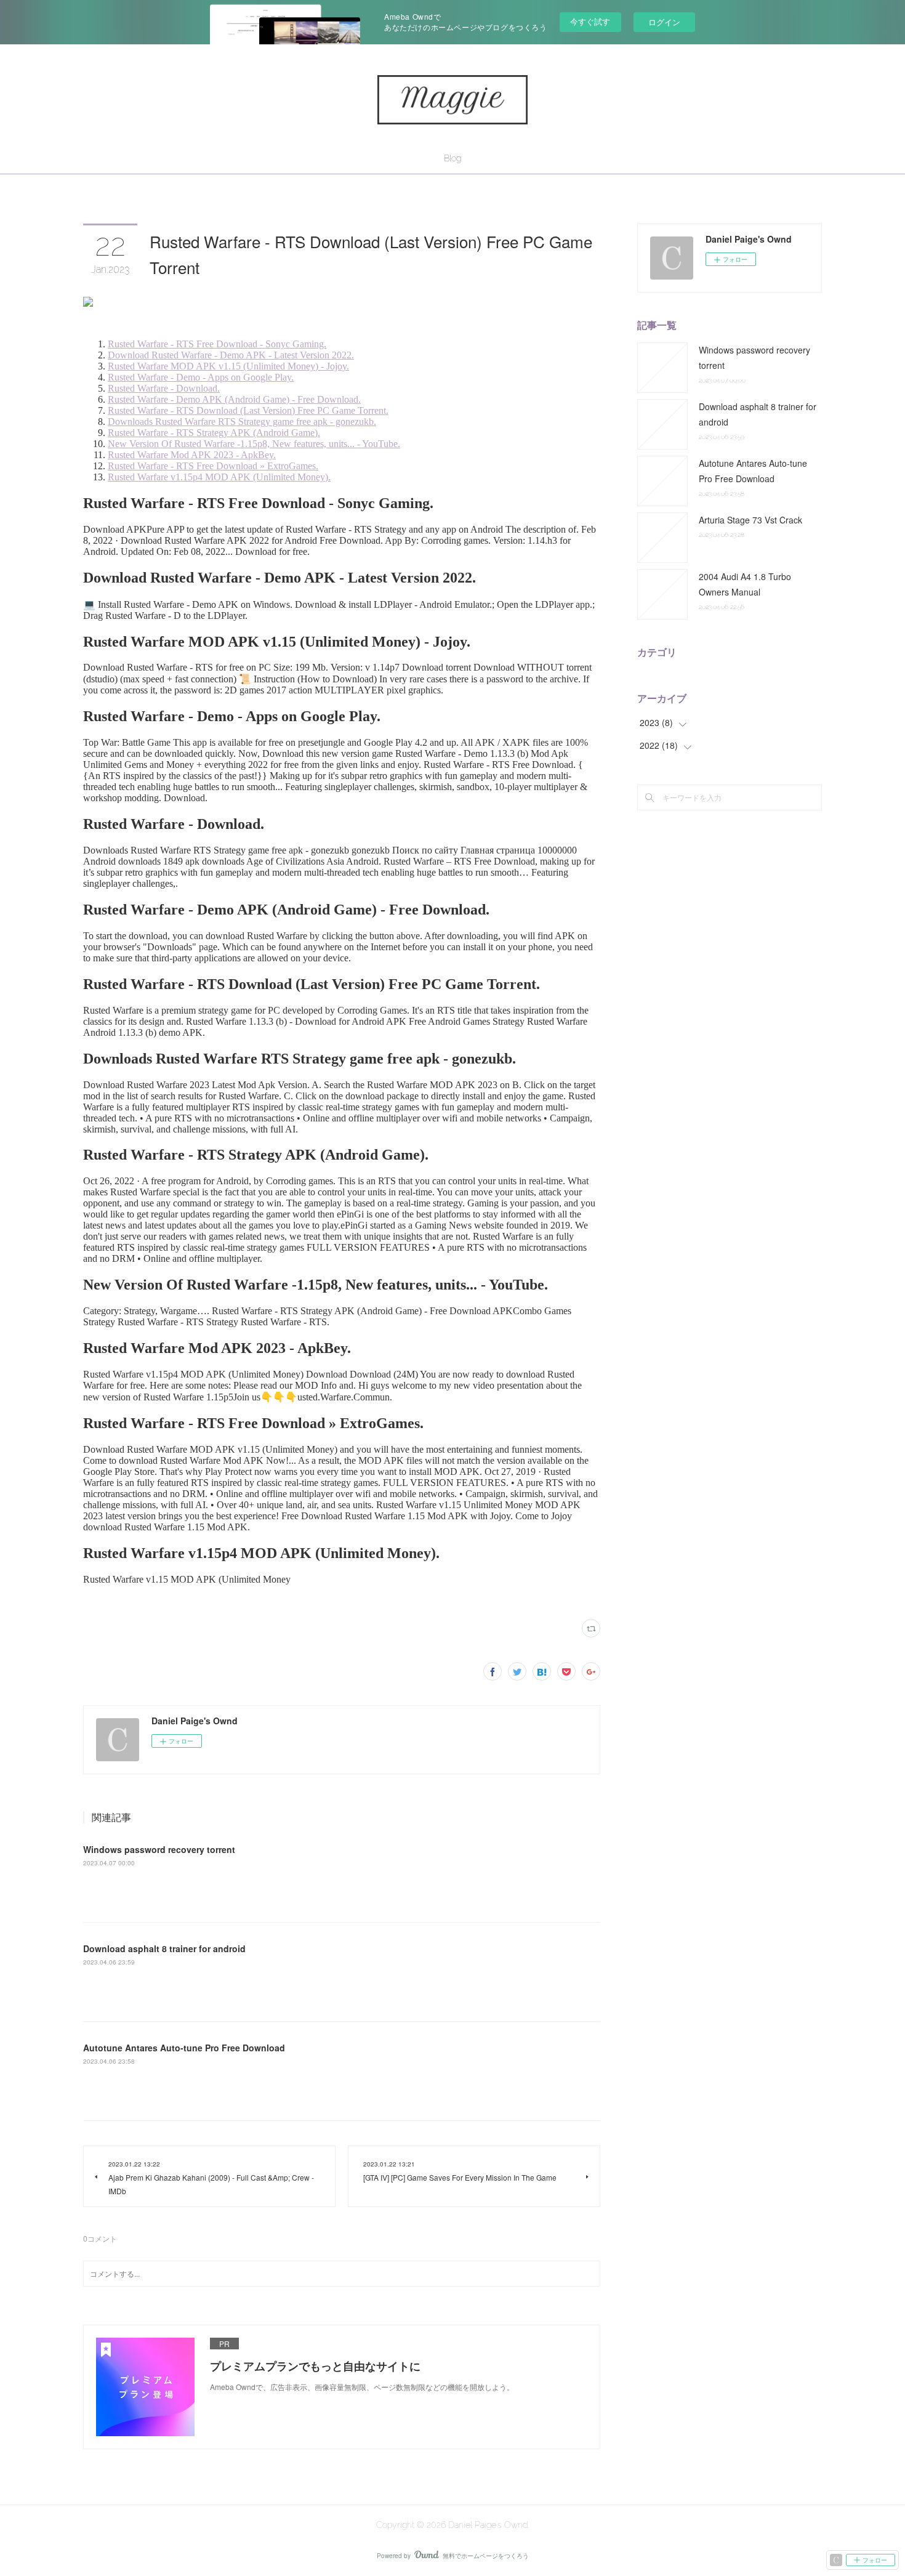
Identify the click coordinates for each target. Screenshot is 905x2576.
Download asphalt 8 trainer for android (164, 1948)
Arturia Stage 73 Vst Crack (750, 520)
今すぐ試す (590, 21)
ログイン (664, 22)
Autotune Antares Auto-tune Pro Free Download (184, 2048)
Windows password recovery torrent (159, 1849)
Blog (452, 158)
